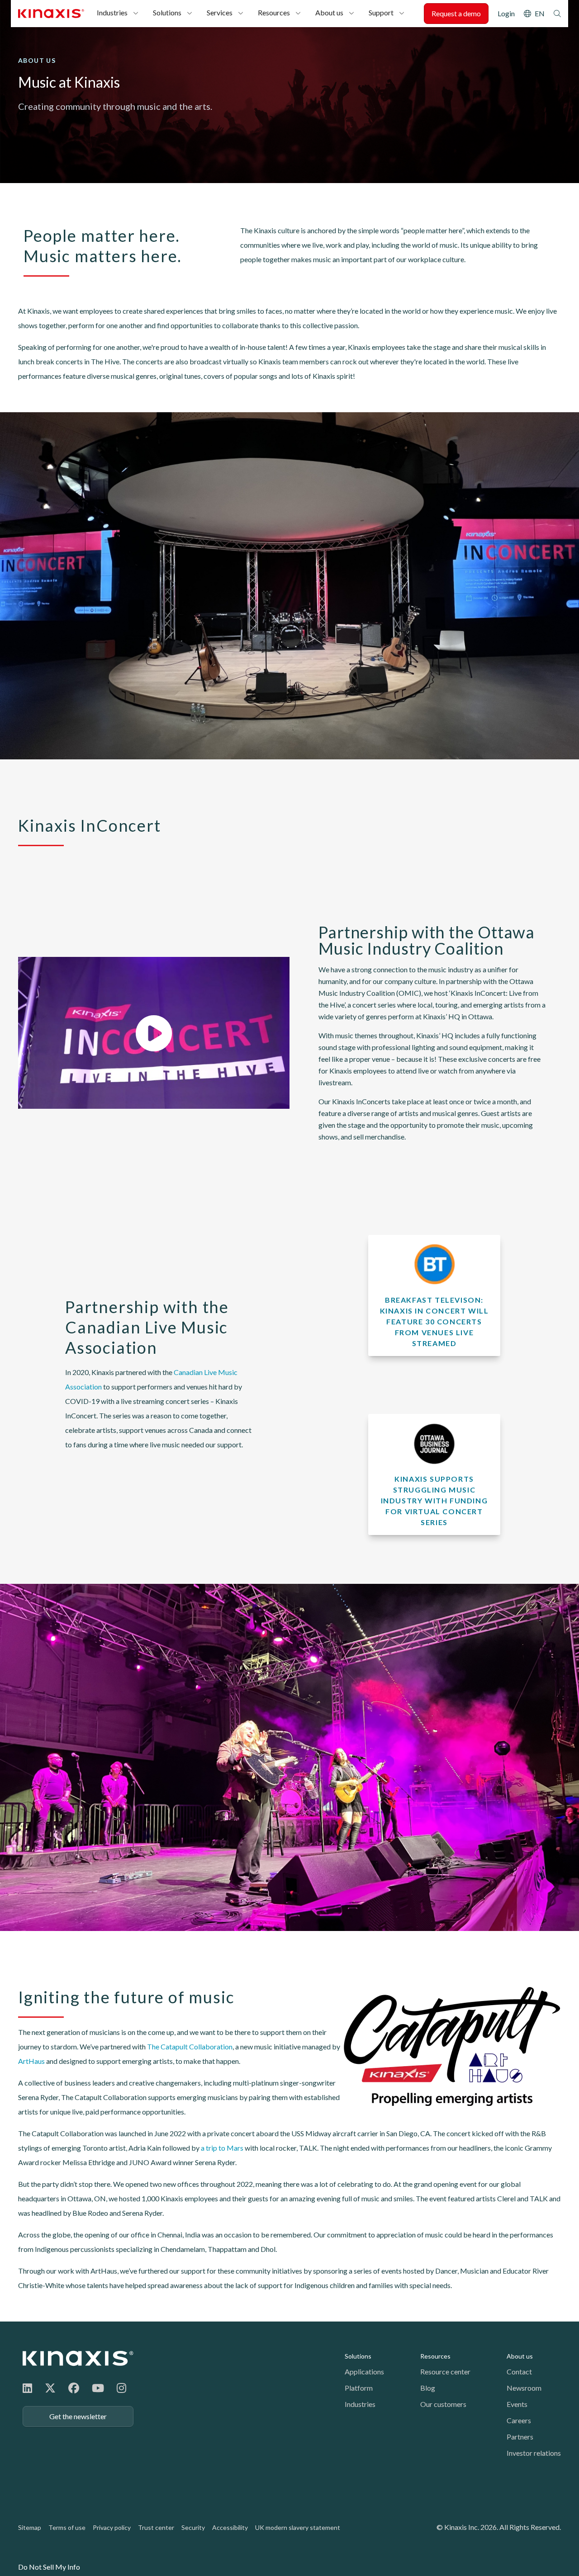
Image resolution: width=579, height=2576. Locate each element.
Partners (520, 2437)
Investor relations (534, 2453)
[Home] (78, 2358)
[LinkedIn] (27, 2388)
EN (540, 13)
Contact (519, 2371)
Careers (519, 2420)
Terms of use (67, 2527)
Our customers (443, 2404)
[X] (50, 2388)
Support (381, 12)
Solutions (167, 12)
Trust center (156, 2527)
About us (329, 12)
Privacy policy (112, 2527)
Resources (274, 12)
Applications (364, 2371)
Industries (112, 12)
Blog (428, 2388)
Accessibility (230, 2527)
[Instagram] (121, 2388)
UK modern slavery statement (298, 2527)
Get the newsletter (78, 2416)
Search (557, 14)
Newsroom (524, 2388)
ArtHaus (31, 2061)
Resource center (445, 2371)
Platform (359, 2388)
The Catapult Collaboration (190, 2046)
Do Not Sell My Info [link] (49, 2567)
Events (517, 2404)
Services (220, 12)
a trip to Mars (222, 2148)
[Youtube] (98, 2388)
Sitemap (30, 2527)
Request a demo (456, 13)
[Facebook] (74, 2388)
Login (506, 13)
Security (193, 2527)
